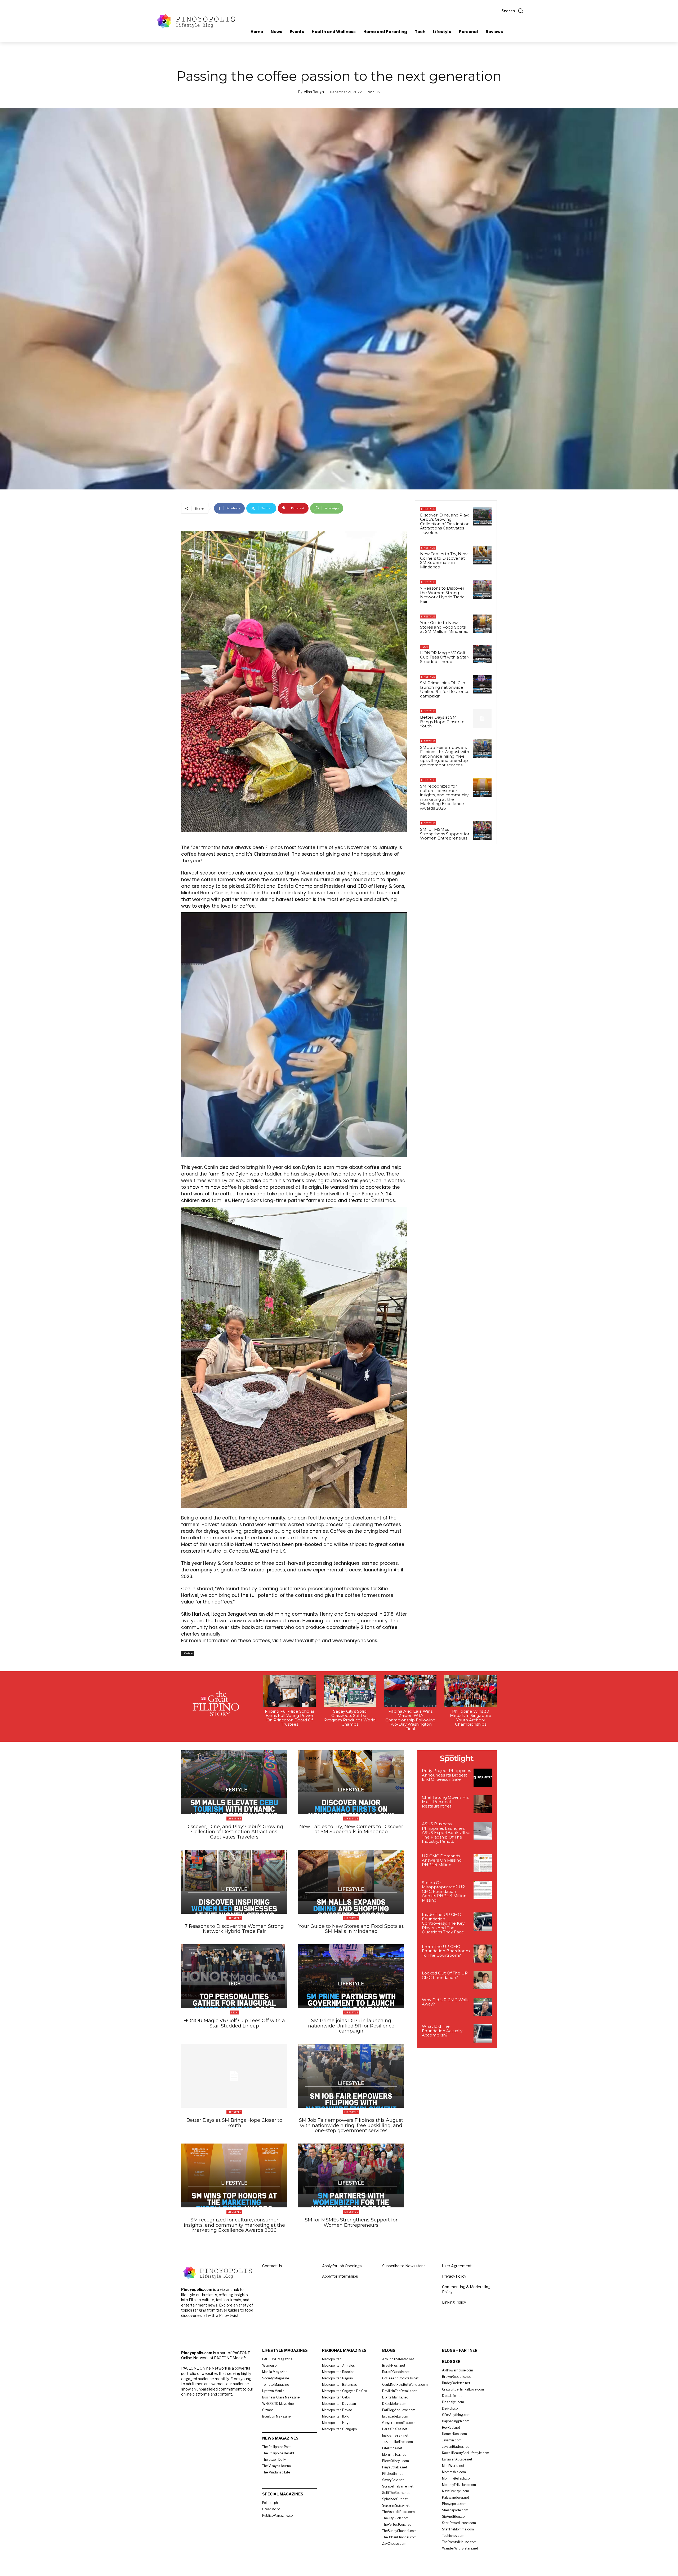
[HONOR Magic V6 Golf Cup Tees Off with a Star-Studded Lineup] (482, 654)
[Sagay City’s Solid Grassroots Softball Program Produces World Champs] (350, 1691)
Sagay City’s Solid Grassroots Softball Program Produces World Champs (350, 1718)
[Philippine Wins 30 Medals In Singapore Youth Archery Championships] (471, 1691)
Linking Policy (454, 2302)
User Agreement (457, 2266)
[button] (512, 11)
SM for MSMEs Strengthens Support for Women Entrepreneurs (445, 834)
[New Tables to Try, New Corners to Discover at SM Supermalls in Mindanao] (482, 555)
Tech (425, 647)
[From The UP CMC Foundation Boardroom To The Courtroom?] (483, 1954)
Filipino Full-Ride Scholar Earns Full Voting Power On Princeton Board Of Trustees (290, 1718)
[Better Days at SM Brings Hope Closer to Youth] (482, 718)
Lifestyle (188, 1653)
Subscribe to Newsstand (404, 2266)
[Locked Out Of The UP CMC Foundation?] (483, 1980)
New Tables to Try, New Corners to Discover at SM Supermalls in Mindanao (444, 560)
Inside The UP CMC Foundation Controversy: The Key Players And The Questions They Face (443, 1923)
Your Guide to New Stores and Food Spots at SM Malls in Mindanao (444, 627)
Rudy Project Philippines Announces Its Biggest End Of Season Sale (446, 1775)
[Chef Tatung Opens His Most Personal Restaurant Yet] (483, 1804)
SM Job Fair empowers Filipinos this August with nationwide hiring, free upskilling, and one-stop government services (445, 756)
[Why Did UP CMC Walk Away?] (483, 2007)
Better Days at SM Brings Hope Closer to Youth (442, 722)
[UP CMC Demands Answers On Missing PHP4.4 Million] (483, 1863)
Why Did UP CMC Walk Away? (445, 2002)
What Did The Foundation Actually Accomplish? (442, 2031)
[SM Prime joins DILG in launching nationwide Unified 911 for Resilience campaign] (482, 684)
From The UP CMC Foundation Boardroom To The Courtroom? (446, 1951)
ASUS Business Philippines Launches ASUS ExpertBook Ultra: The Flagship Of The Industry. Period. (446, 1833)
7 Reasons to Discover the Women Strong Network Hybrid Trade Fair (442, 595)
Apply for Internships (340, 2276)
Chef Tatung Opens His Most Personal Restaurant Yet (445, 1802)
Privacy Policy (454, 2276)
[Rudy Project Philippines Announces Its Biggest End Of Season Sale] (483, 1778)
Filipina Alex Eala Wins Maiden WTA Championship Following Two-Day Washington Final (410, 1720)
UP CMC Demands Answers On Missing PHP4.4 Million (442, 1860)
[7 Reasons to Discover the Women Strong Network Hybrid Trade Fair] (482, 589)
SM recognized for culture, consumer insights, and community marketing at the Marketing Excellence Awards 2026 (444, 797)
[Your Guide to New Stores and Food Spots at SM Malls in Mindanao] (482, 624)
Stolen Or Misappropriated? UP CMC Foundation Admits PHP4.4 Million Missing (444, 1891)
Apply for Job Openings (342, 2266)
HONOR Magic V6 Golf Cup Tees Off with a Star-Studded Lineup (445, 657)
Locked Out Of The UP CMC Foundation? (445, 1975)
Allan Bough (314, 92)
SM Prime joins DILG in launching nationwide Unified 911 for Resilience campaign (445, 689)
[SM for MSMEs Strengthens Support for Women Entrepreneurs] (482, 830)
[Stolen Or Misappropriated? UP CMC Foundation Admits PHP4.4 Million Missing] (483, 1890)
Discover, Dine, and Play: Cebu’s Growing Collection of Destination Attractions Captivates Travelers (445, 524)
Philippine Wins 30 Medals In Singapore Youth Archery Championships (471, 1718)
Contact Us (272, 2266)
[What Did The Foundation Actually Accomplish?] (483, 2033)
